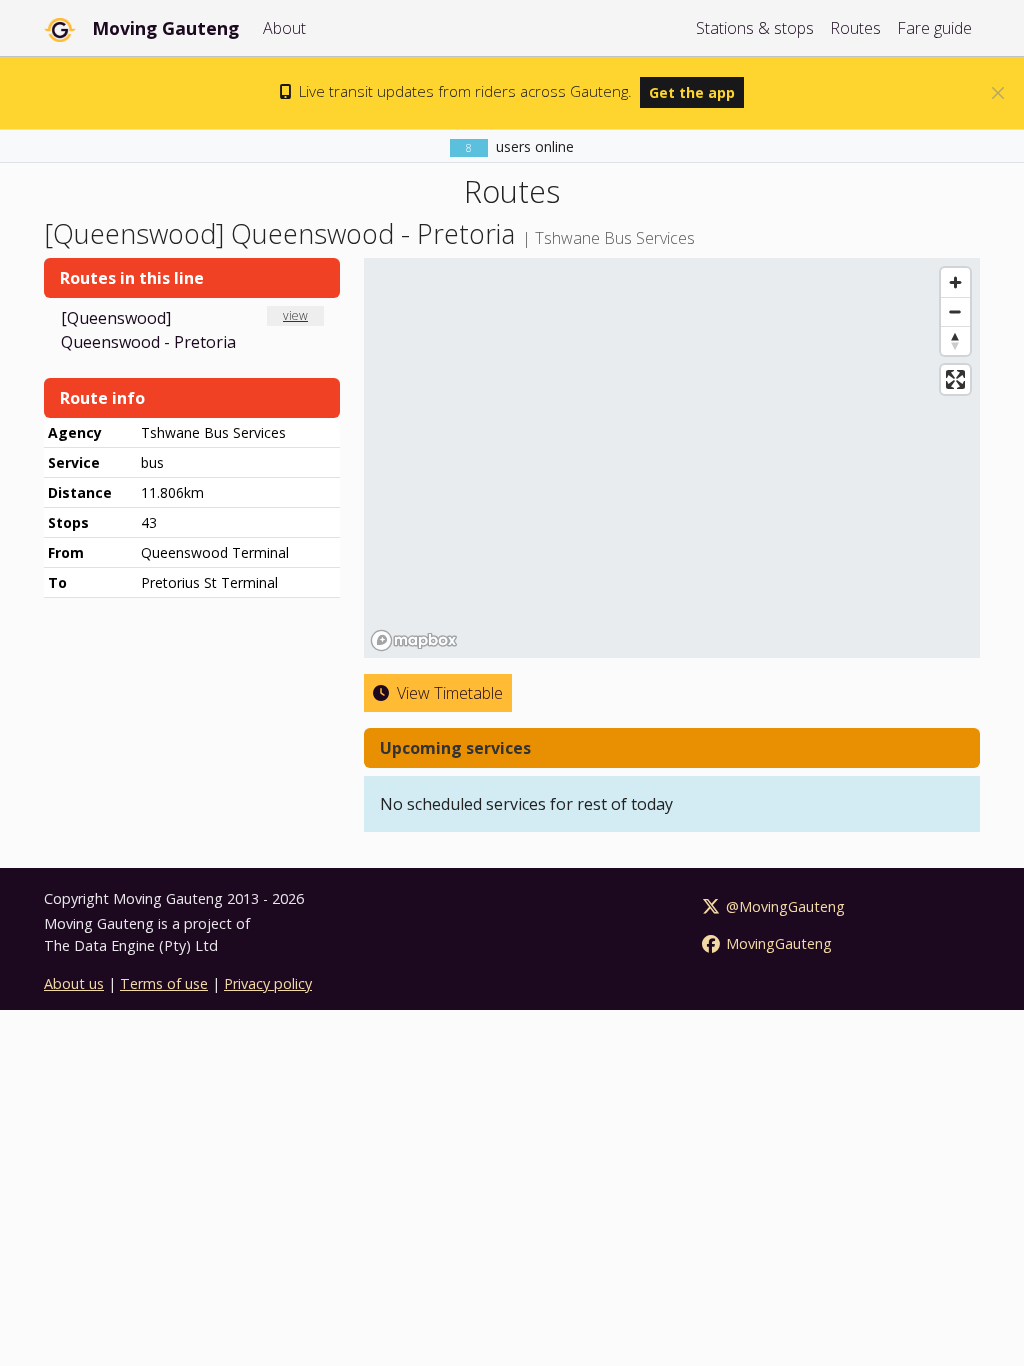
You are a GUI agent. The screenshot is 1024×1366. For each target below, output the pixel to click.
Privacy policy (268, 983)
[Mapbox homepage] (414, 640)
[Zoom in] (955, 282)
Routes (855, 28)
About (284, 28)
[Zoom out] (955, 311)
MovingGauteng (777, 943)
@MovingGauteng (783, 906)
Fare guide (934, 28)
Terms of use (164, 983)
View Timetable (448, 693)
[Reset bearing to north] (955, 340)
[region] (672, 458)
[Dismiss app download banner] (998, 93)
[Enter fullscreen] (955, 379)
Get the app (692, 92)
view (295, 315)
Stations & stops (755, 28)
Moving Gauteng (165, 28)
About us (74, 983)
